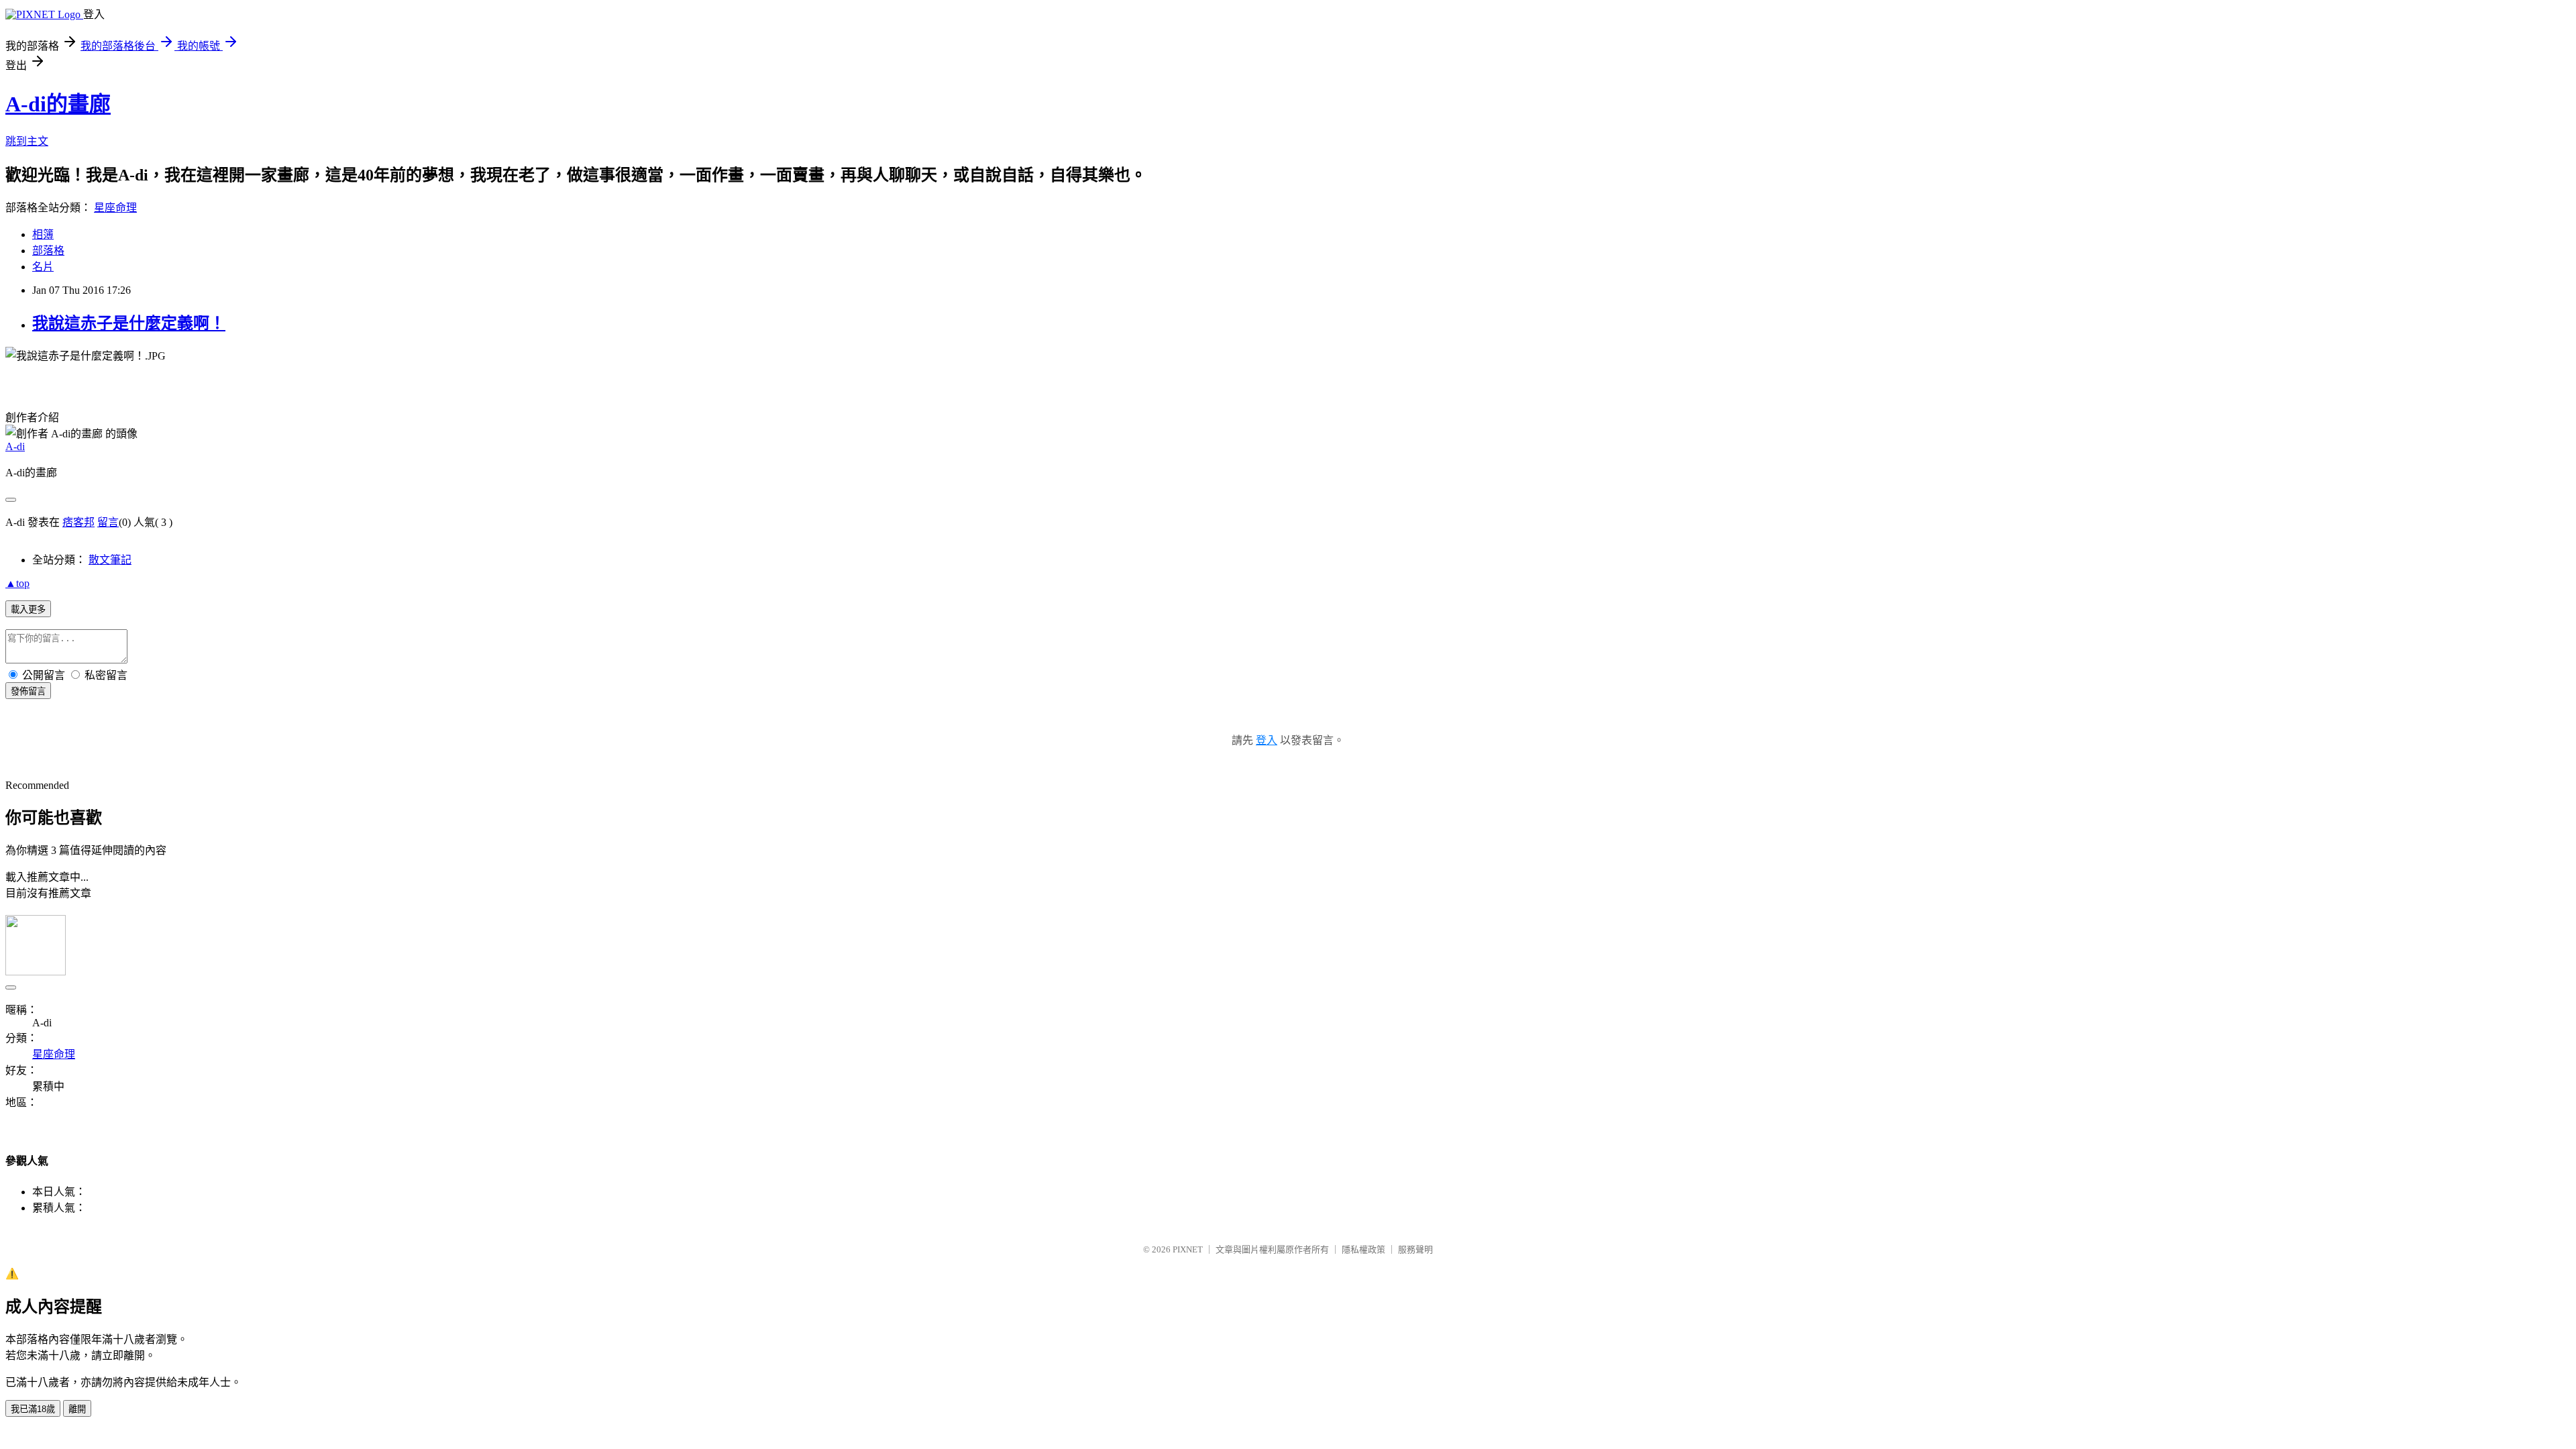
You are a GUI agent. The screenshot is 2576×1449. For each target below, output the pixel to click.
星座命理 (115, 208)
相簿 (43, 234)
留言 (108, 522)
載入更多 (28, 609)
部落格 (48, 251)
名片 (43, 267)
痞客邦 (78, 522)
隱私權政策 (1363, 1249)
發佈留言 (28, 691)
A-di (15, 446)
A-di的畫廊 (58, 104)
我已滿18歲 (33, 1409)
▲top (17, 583)
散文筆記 (110, 560)
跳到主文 (27, 141)
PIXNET (1188, 1249)
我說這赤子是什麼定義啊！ (129, 323)
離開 (77, 1409)
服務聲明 (1415, 1249)
